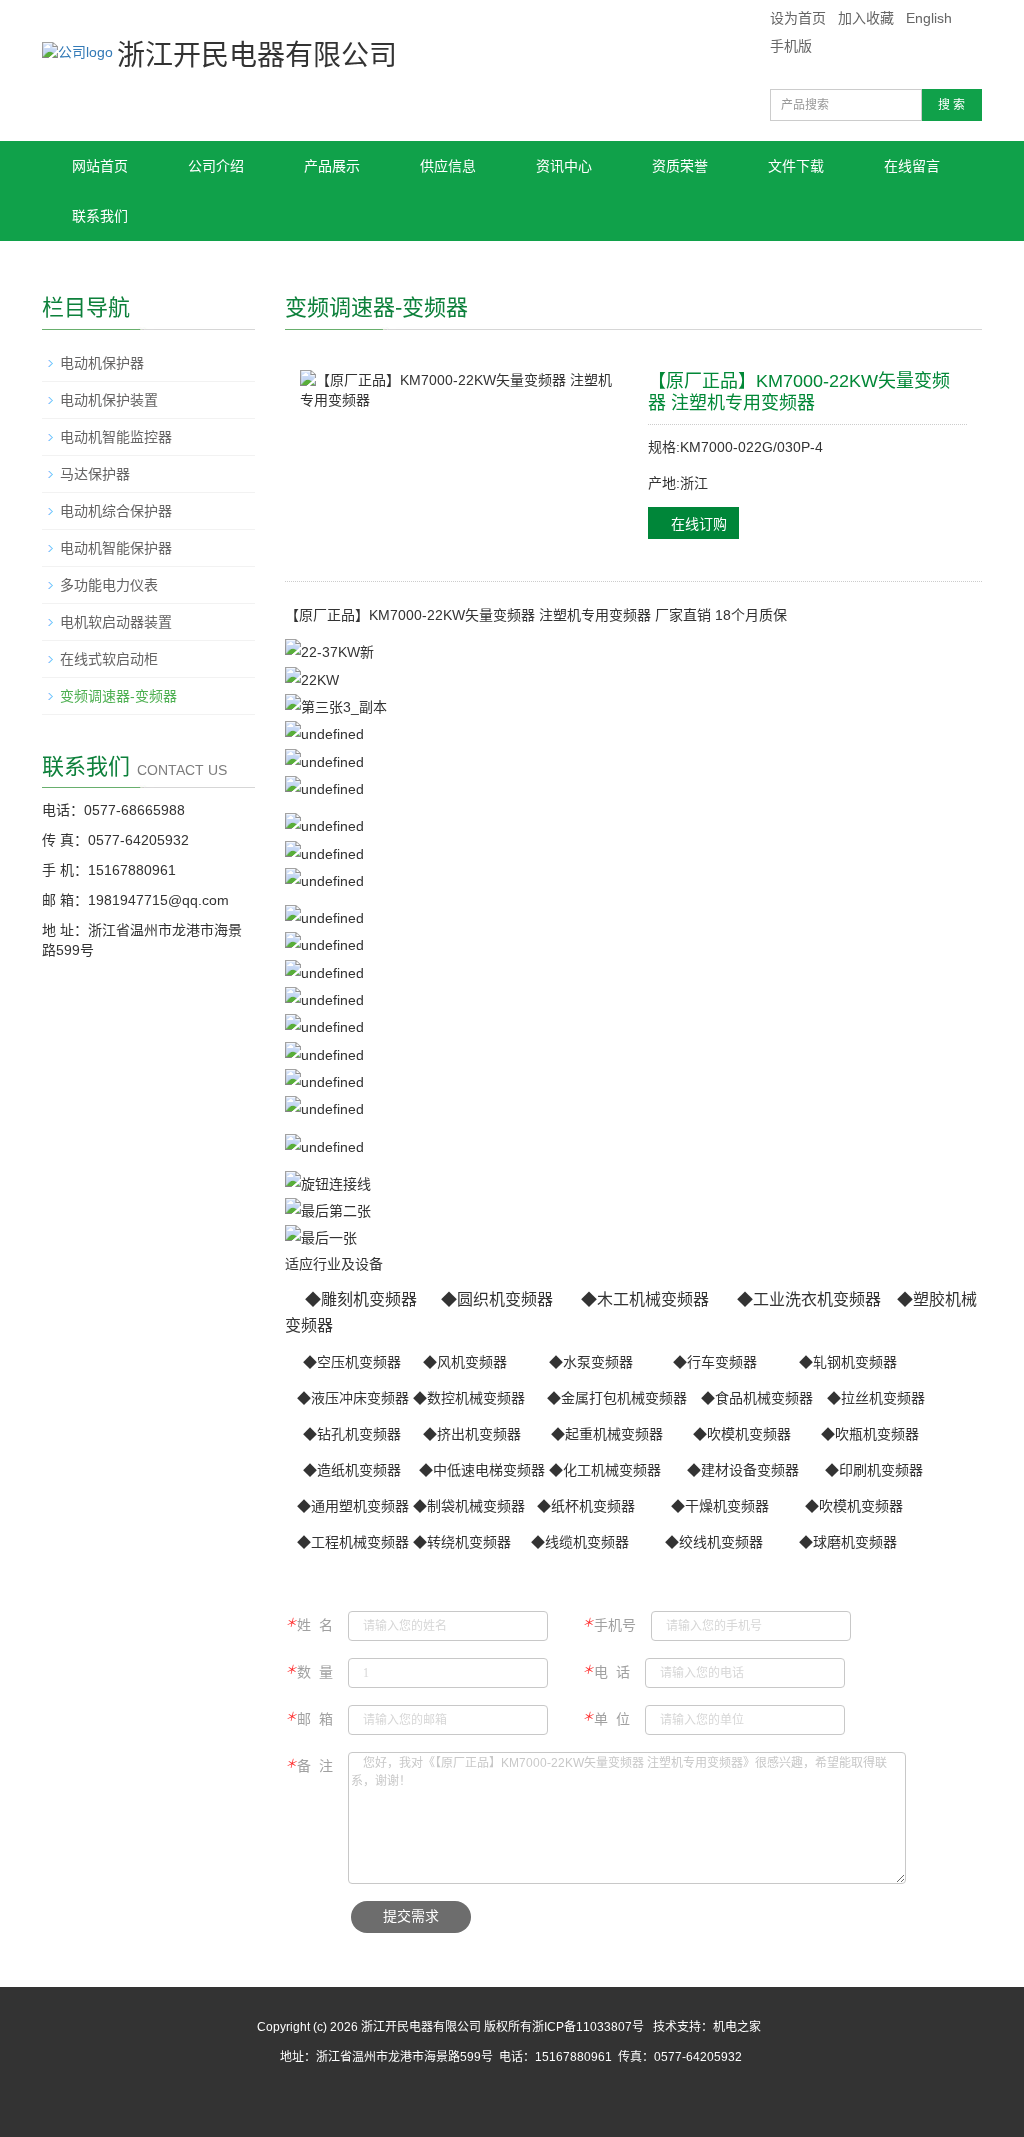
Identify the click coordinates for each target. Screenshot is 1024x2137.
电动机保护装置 (109, 400)
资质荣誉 (680, 166)
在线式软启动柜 (109, 659)
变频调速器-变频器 (118, 696)
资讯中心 (564, 166)
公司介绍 (216, 166)
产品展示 (332, 166)
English (929, 18)
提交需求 (411, 1916)
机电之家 (737, 2027)
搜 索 (951, 105)
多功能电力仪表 (109, 585)
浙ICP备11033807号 (588, 2027)
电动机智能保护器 (116, 548)
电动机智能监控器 (116, 437)
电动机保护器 (102, 363)
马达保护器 (95, 474)
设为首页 (798, 18)
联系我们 (100, 216)
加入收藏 (866, 18)
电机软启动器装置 (116, 622)
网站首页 (100, 166)
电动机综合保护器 (116, 511)
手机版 (791, 46)
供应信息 (448, 166)
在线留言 (912, 166)
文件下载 (796, 166)
